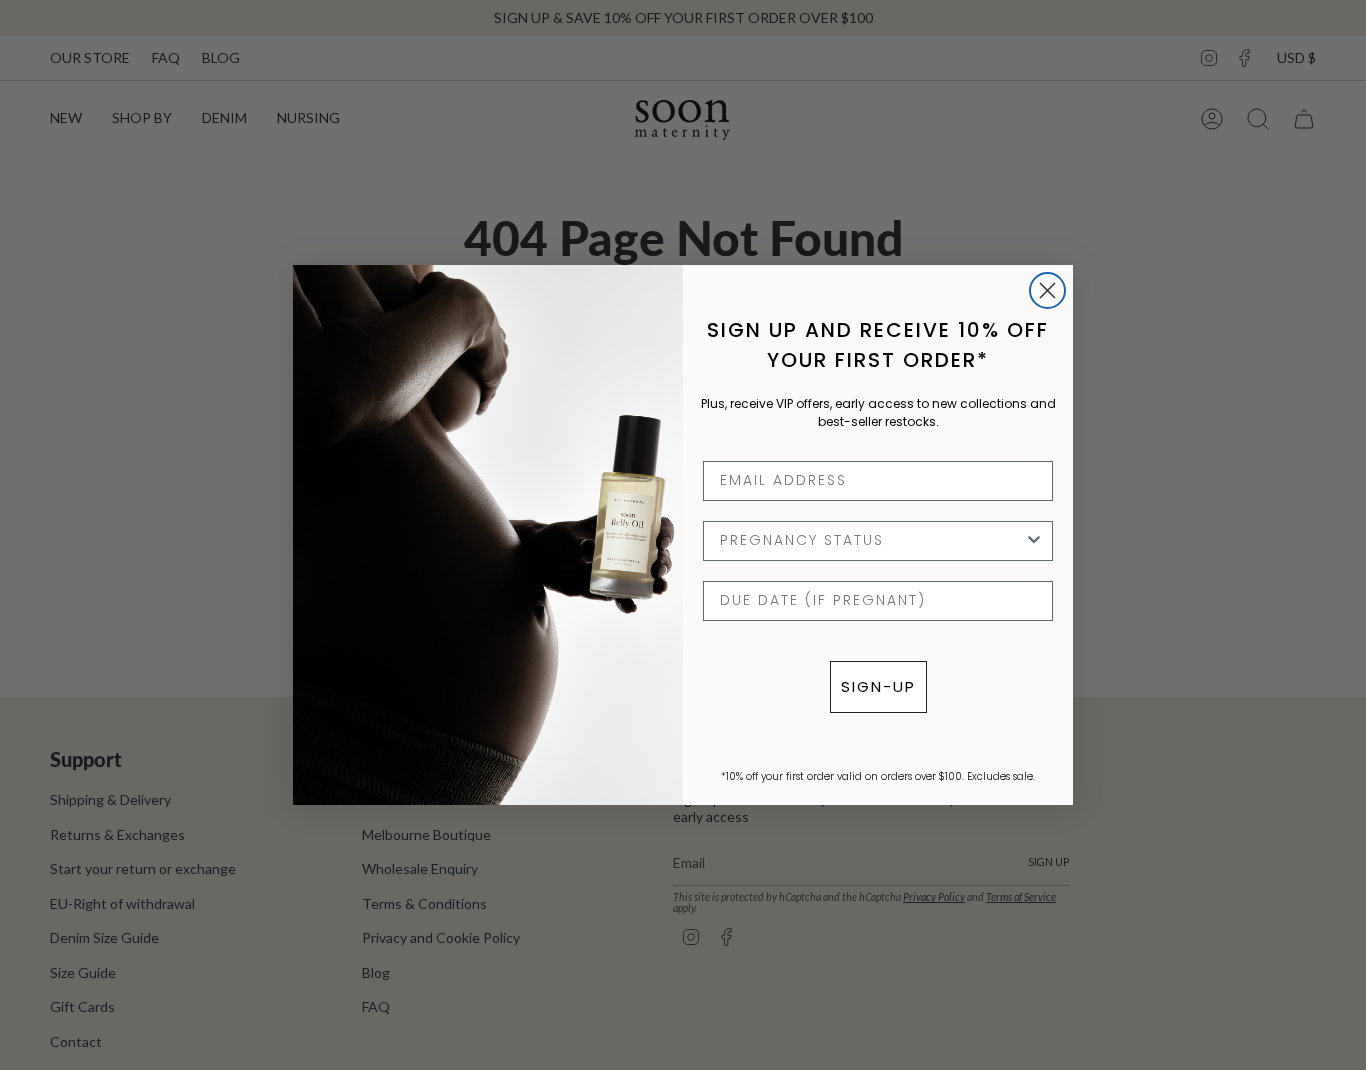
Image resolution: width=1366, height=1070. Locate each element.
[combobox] (872, 541)
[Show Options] (1034, 541)
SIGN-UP (878, 686)
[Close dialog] (1047, 290)
